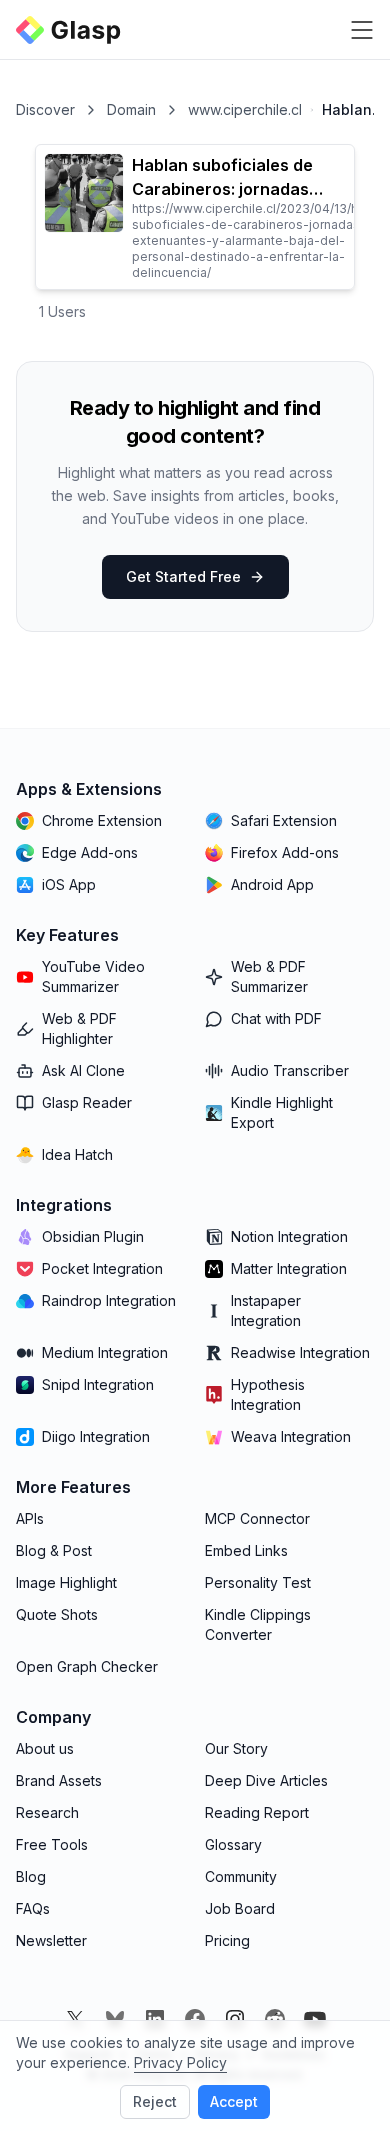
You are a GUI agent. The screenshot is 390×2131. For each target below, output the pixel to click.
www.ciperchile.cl (245, 109)
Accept (234, 2101)
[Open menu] (362, 30)
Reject (155, 2101)
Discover (45, 109)
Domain (131, 109)
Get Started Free (183, 576)
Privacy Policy (180, 2062)
